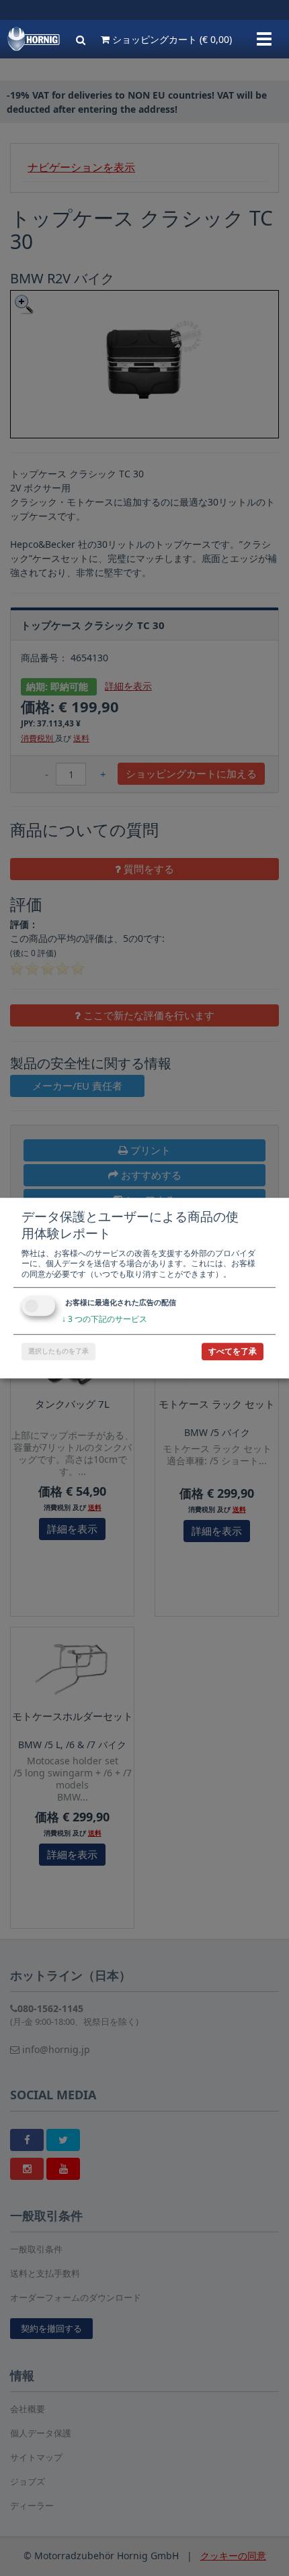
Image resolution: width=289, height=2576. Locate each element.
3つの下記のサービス (105, 1320)
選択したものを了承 (58, 1351)
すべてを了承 (233, 1351)
